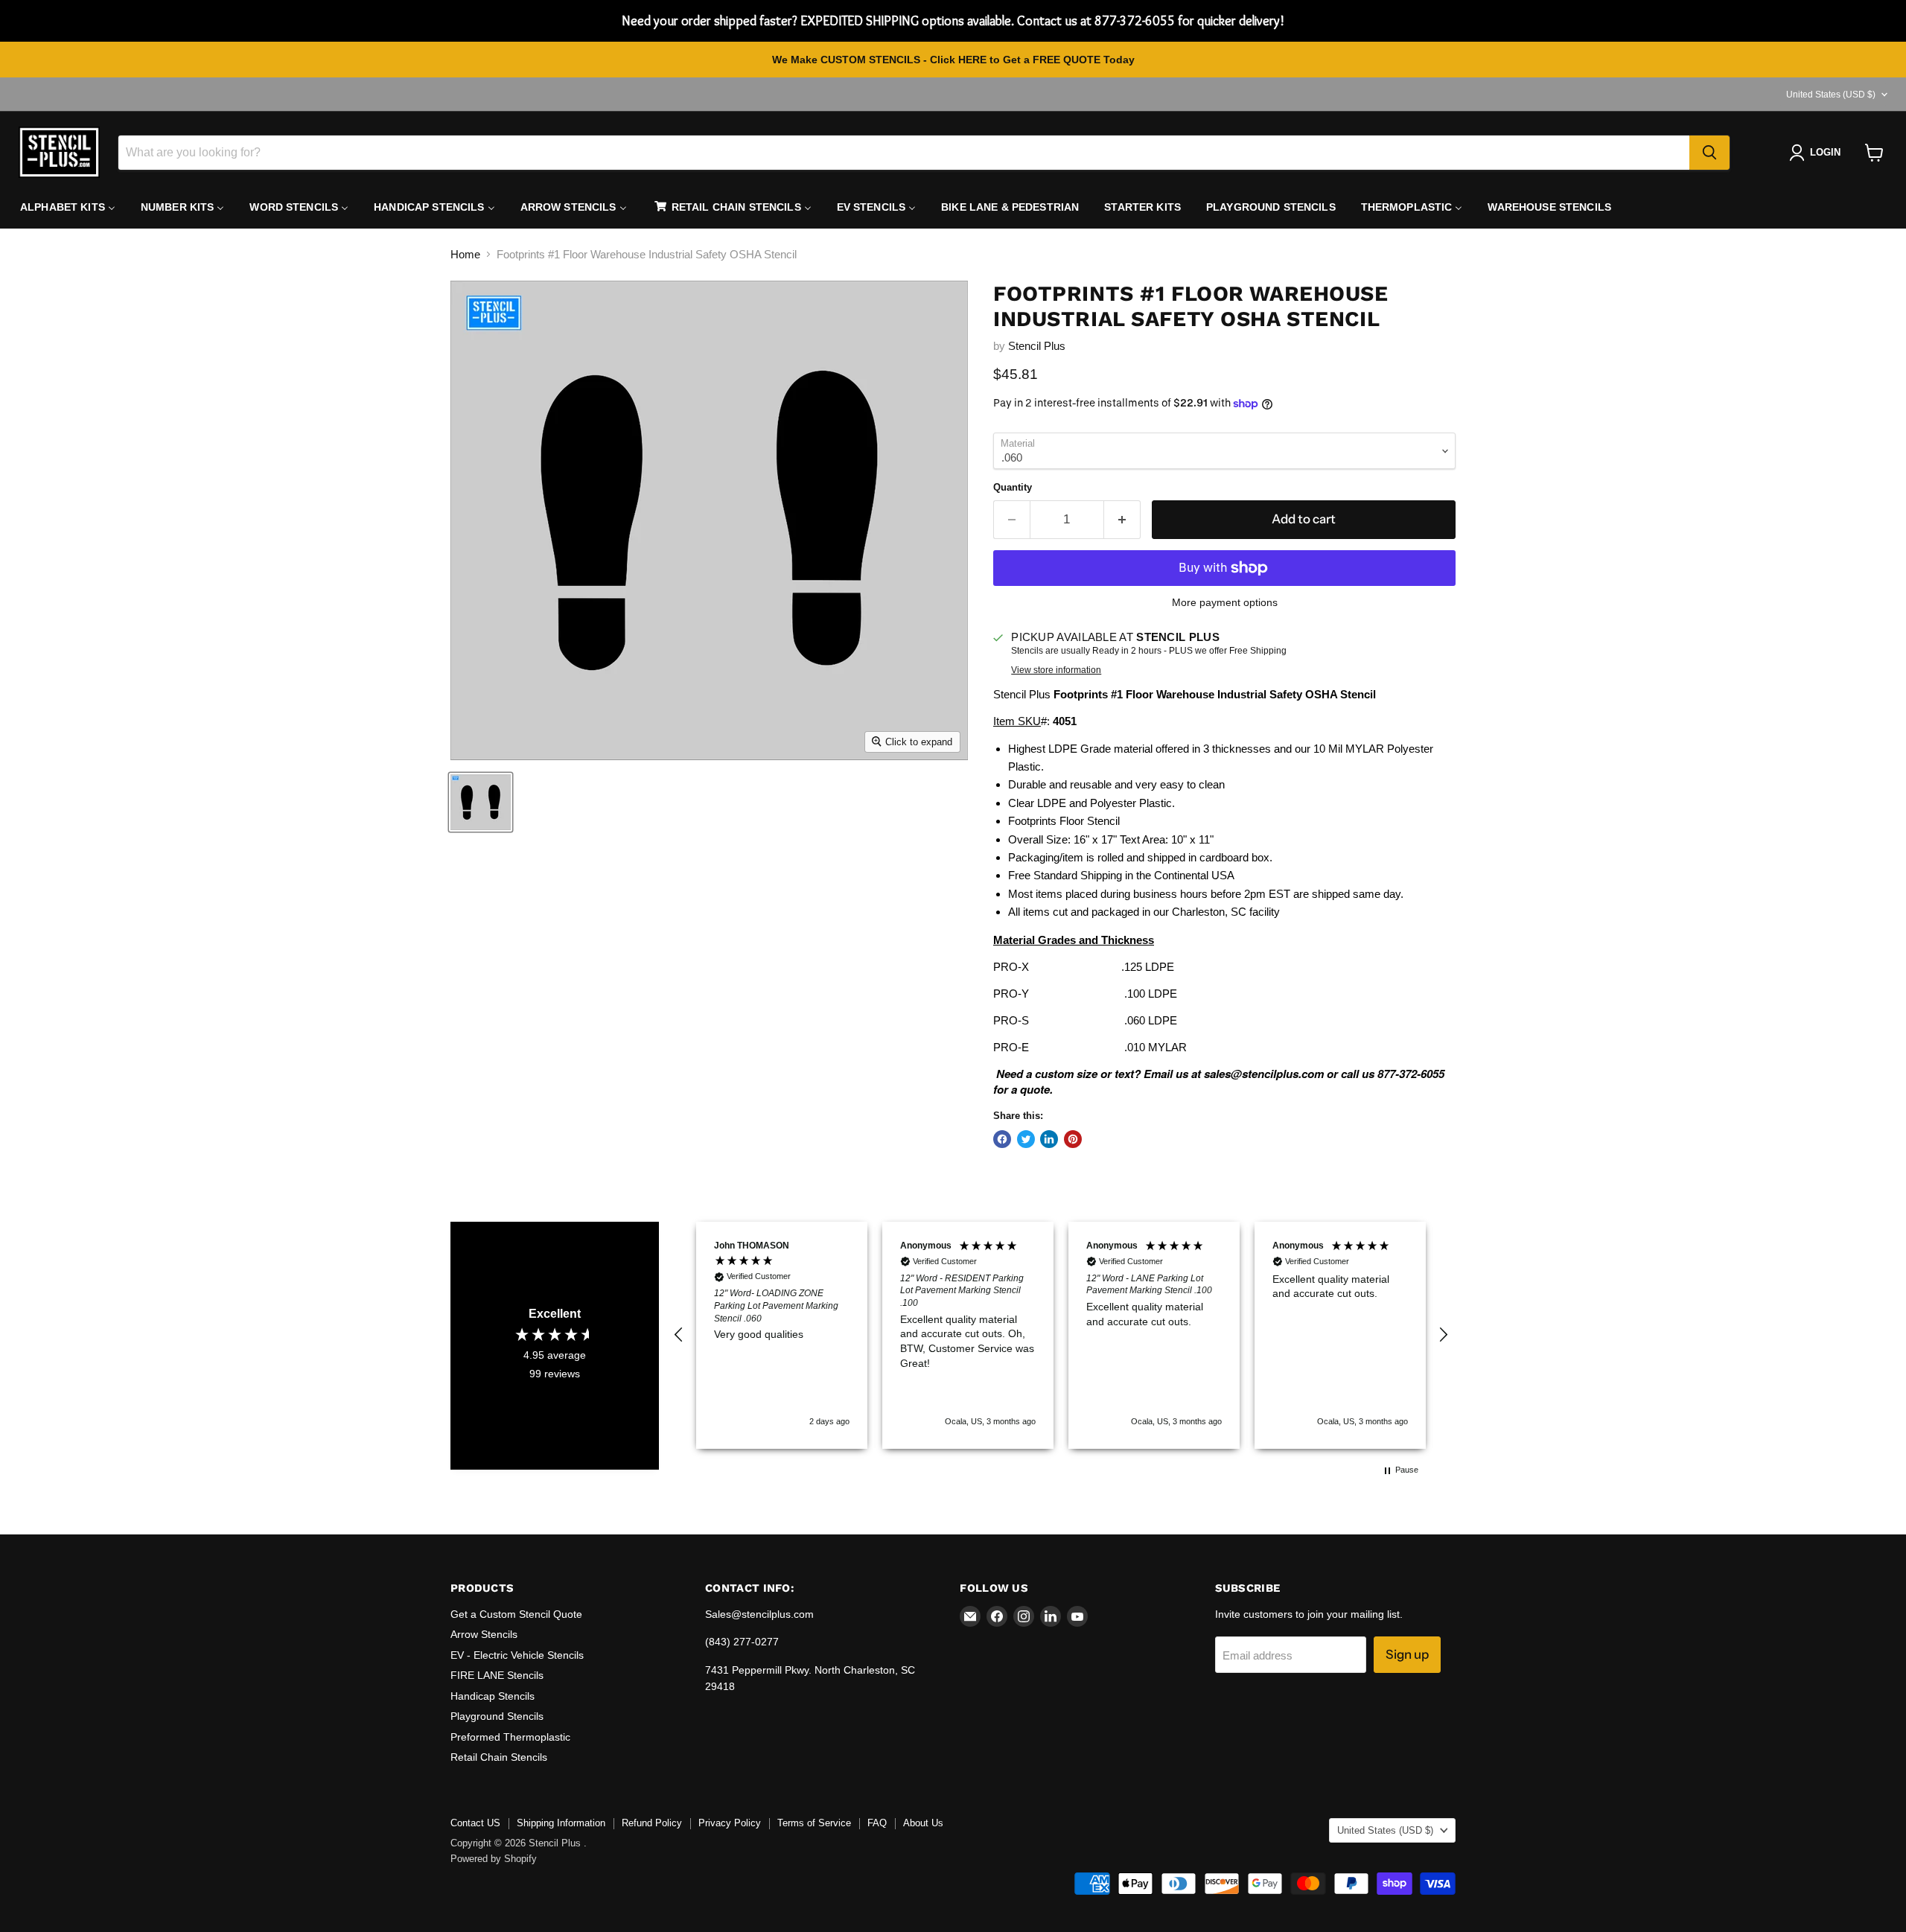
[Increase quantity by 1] (1122, 519)
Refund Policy (652, 1823)
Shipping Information (561, 1823)
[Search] (1709, 153)
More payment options (1225, 602)
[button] (679, 1335)
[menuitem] (68, 207)
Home (465, 254)
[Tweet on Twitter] (1026, 1139)
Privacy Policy (730, 1823)
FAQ (877, 1823)
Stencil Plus (1037, 346)
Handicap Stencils (493, 1696)
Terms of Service (814, 1823)
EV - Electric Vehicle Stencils (517, 1655)
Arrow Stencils (484, 1634)
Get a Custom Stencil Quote (516, 1614)
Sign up (1407, 1654)
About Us (923, 1823)
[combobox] (904, 153)
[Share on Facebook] (1002, 1139)
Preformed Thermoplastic (510, 1737)
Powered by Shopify (494, 1859)
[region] (1061, 1335)
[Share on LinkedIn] (1049, 1139)
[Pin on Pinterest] (1073, 1139)
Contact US (475, 1823)
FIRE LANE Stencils (497, 1675)
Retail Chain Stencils (499, 1757)
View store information (1056, 670)
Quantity (1013, 487)
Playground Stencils (497, 1716)
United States (1831, 95)
